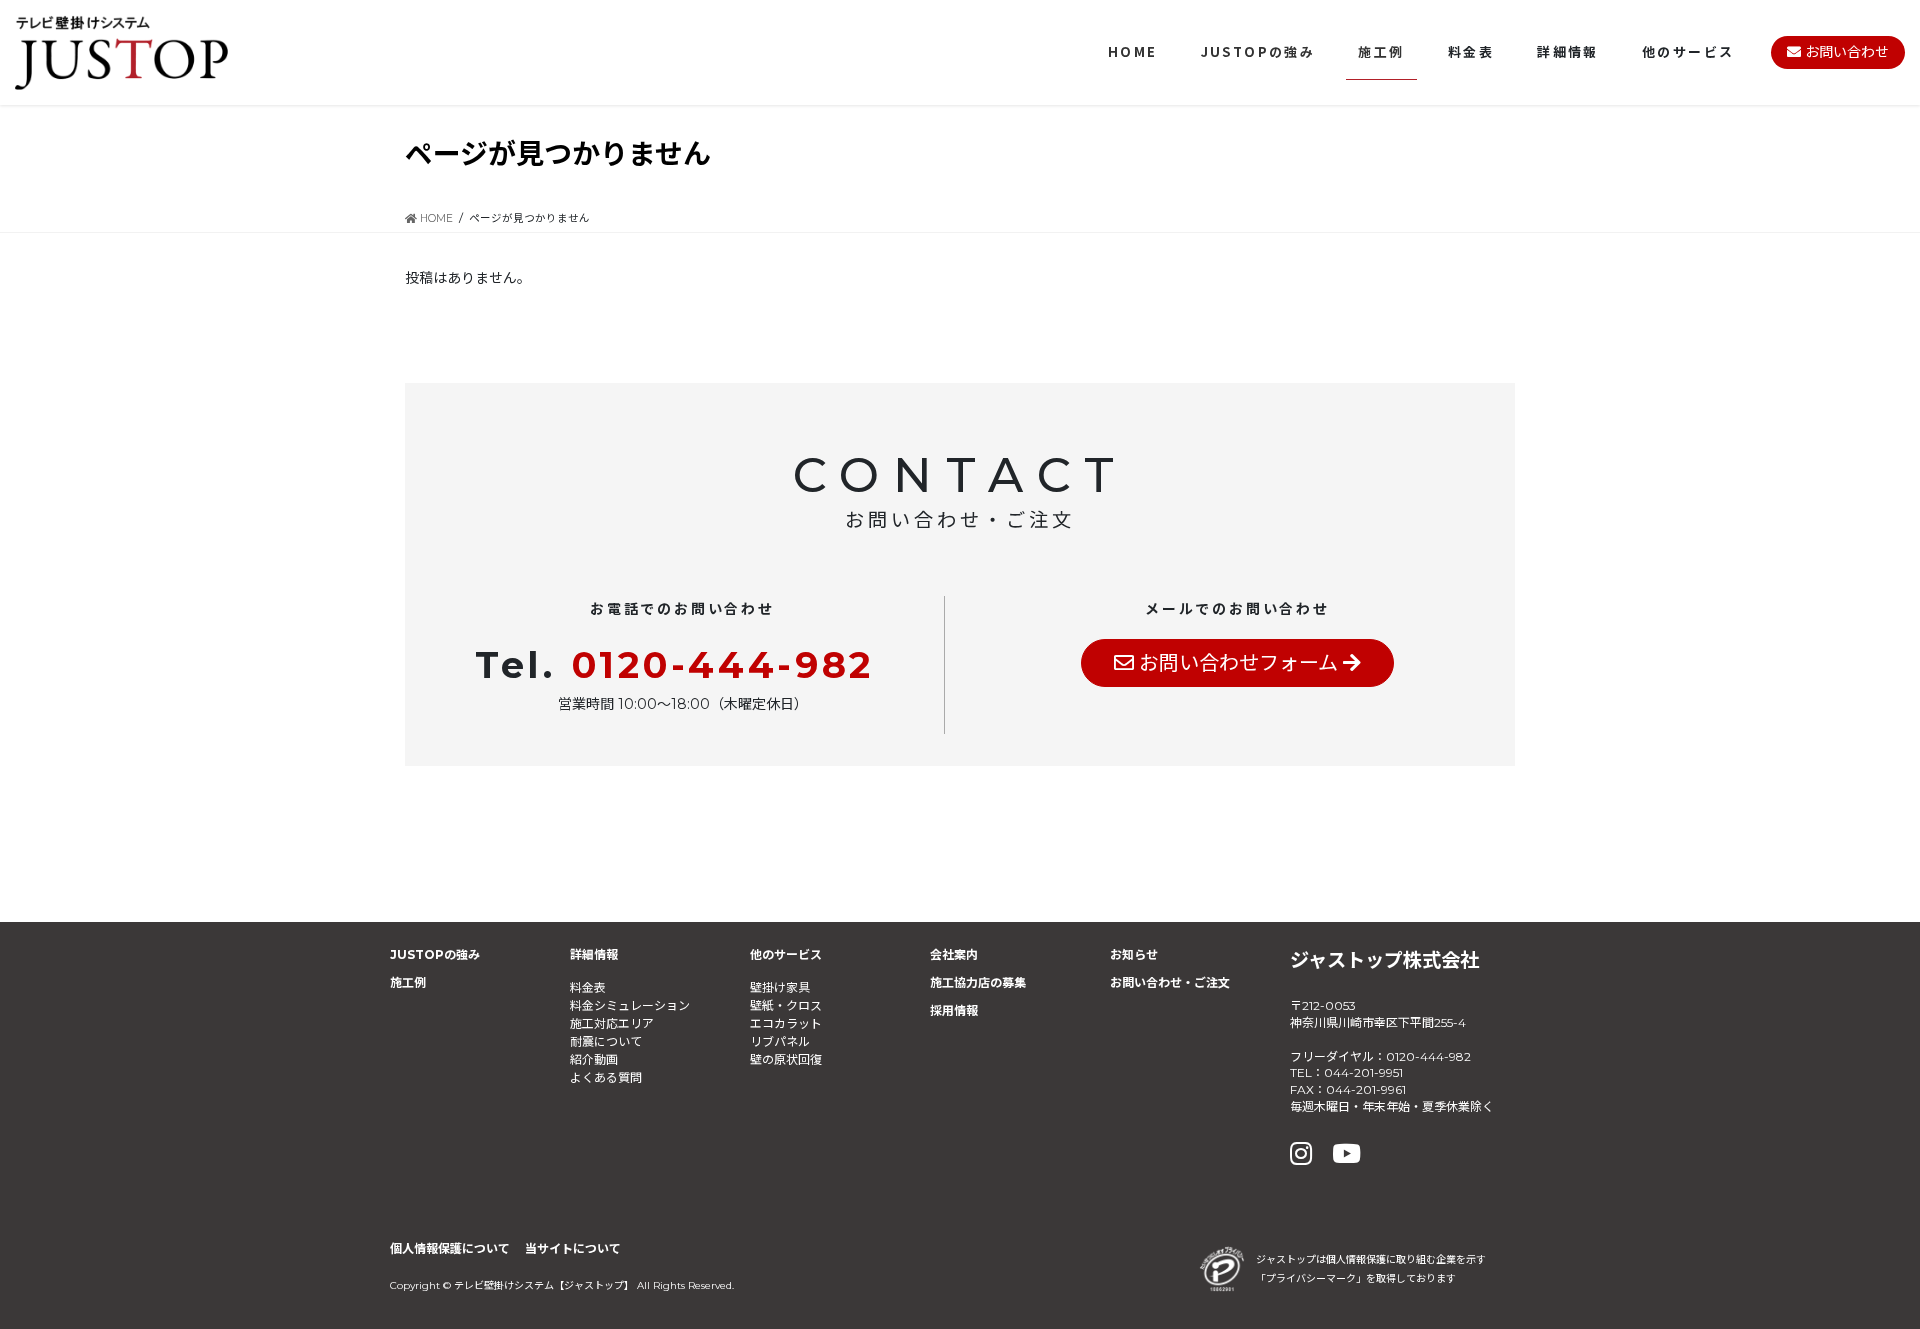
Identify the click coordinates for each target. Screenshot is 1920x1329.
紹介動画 (594, 1059)
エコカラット (786, 1023)
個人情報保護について (450, 1248)
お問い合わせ (1845, 52)
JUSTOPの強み (435, 954)
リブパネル (780, 1041)
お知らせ (1134, 954)
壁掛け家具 (780, 987)
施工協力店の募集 (978, 982)
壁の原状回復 (786, 1059)
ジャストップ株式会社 (1384, 960)
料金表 (588, 987)
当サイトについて (573, 1248)
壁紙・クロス (786, 1005)
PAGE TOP (1857, 1270)
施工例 (408, 982)
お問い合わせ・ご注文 (1170, 982)
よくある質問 (606, 1077)
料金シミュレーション (630, 1005)
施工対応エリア (612, 1023)
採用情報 (954, 1010)
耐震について (606, 1041)
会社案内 (954, 954)
